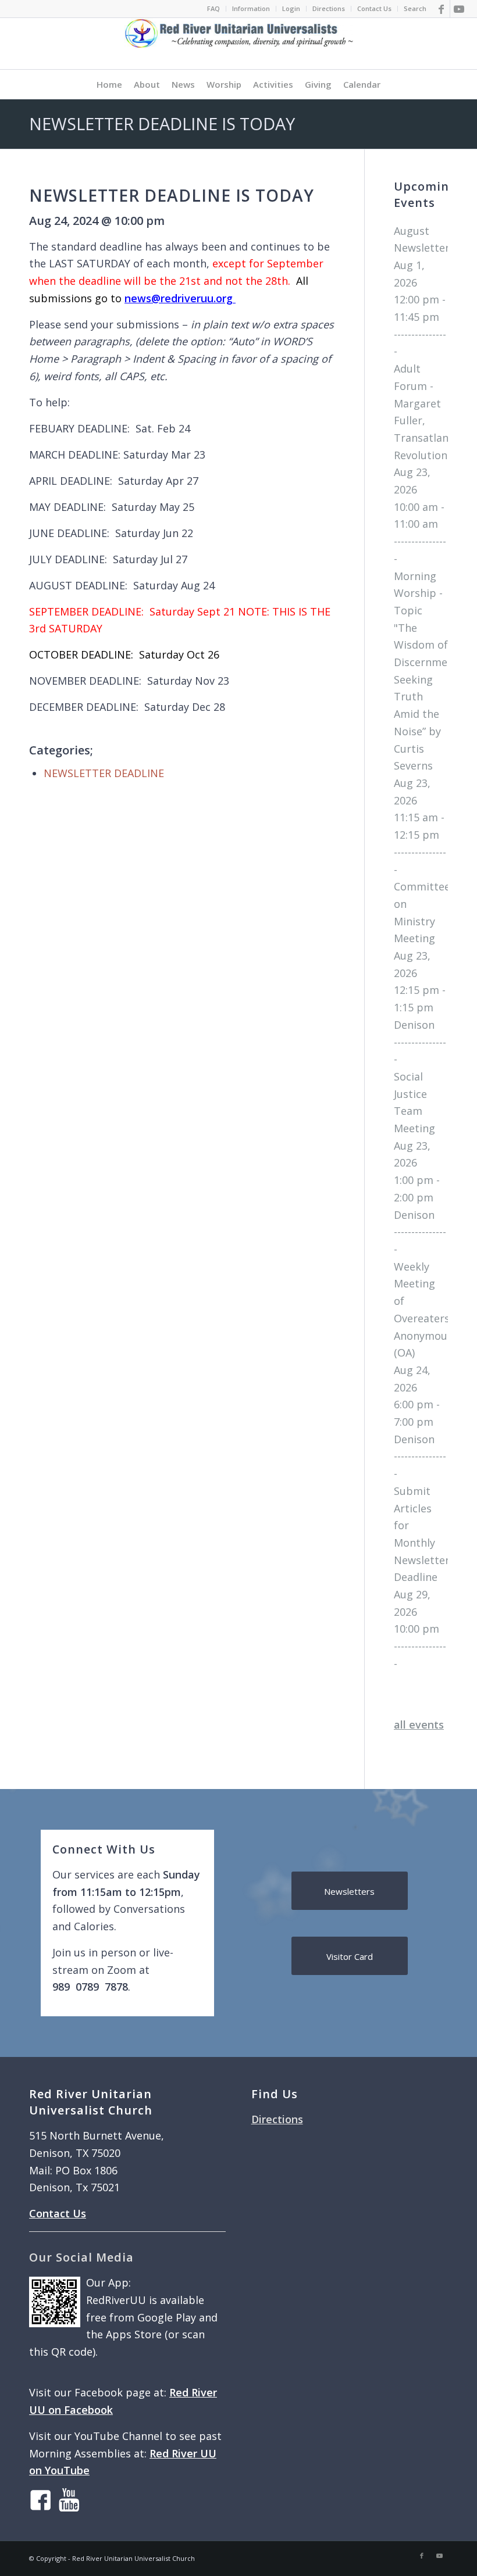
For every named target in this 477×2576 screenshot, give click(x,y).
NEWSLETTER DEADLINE (104, 773)
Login (291, 8)
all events (419, 1725)
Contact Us (374, 8)
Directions (329, 8)
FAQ (213, 8)
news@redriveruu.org (180, 298)
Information (251, 8)
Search (415, 8)
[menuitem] (214, 9)
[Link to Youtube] (459, 9)
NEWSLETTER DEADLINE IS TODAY (162, 124)
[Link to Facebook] (441, 9)
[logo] (238, 44)
